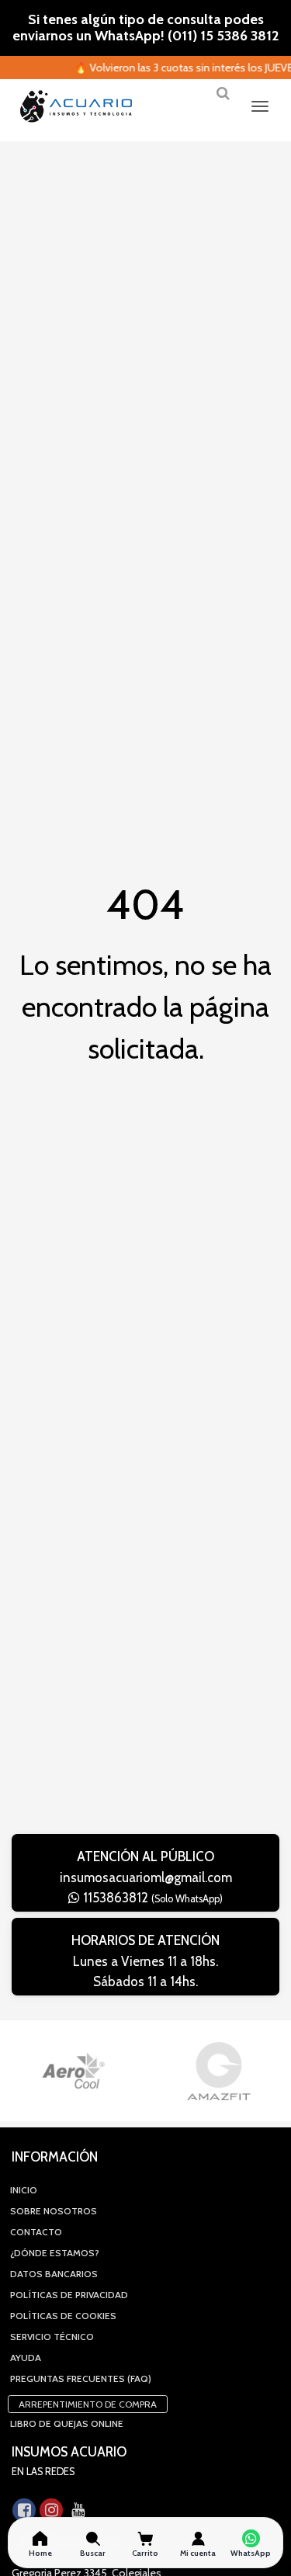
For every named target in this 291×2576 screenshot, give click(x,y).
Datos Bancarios (54, 2274)
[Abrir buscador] (223, 99)
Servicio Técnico (52, 2337)
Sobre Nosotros (54, 2211)
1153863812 (151, 1898)
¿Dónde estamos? (55, 2253)
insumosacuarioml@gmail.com (146, 1877)
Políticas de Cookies (63, 2316)
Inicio (24, 2190)
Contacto (36, 2232)
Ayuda (26, 2358)
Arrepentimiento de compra (88, 2404)
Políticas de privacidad (69, 2295)
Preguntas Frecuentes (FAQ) (81, 2378)
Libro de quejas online (67, 2423)
